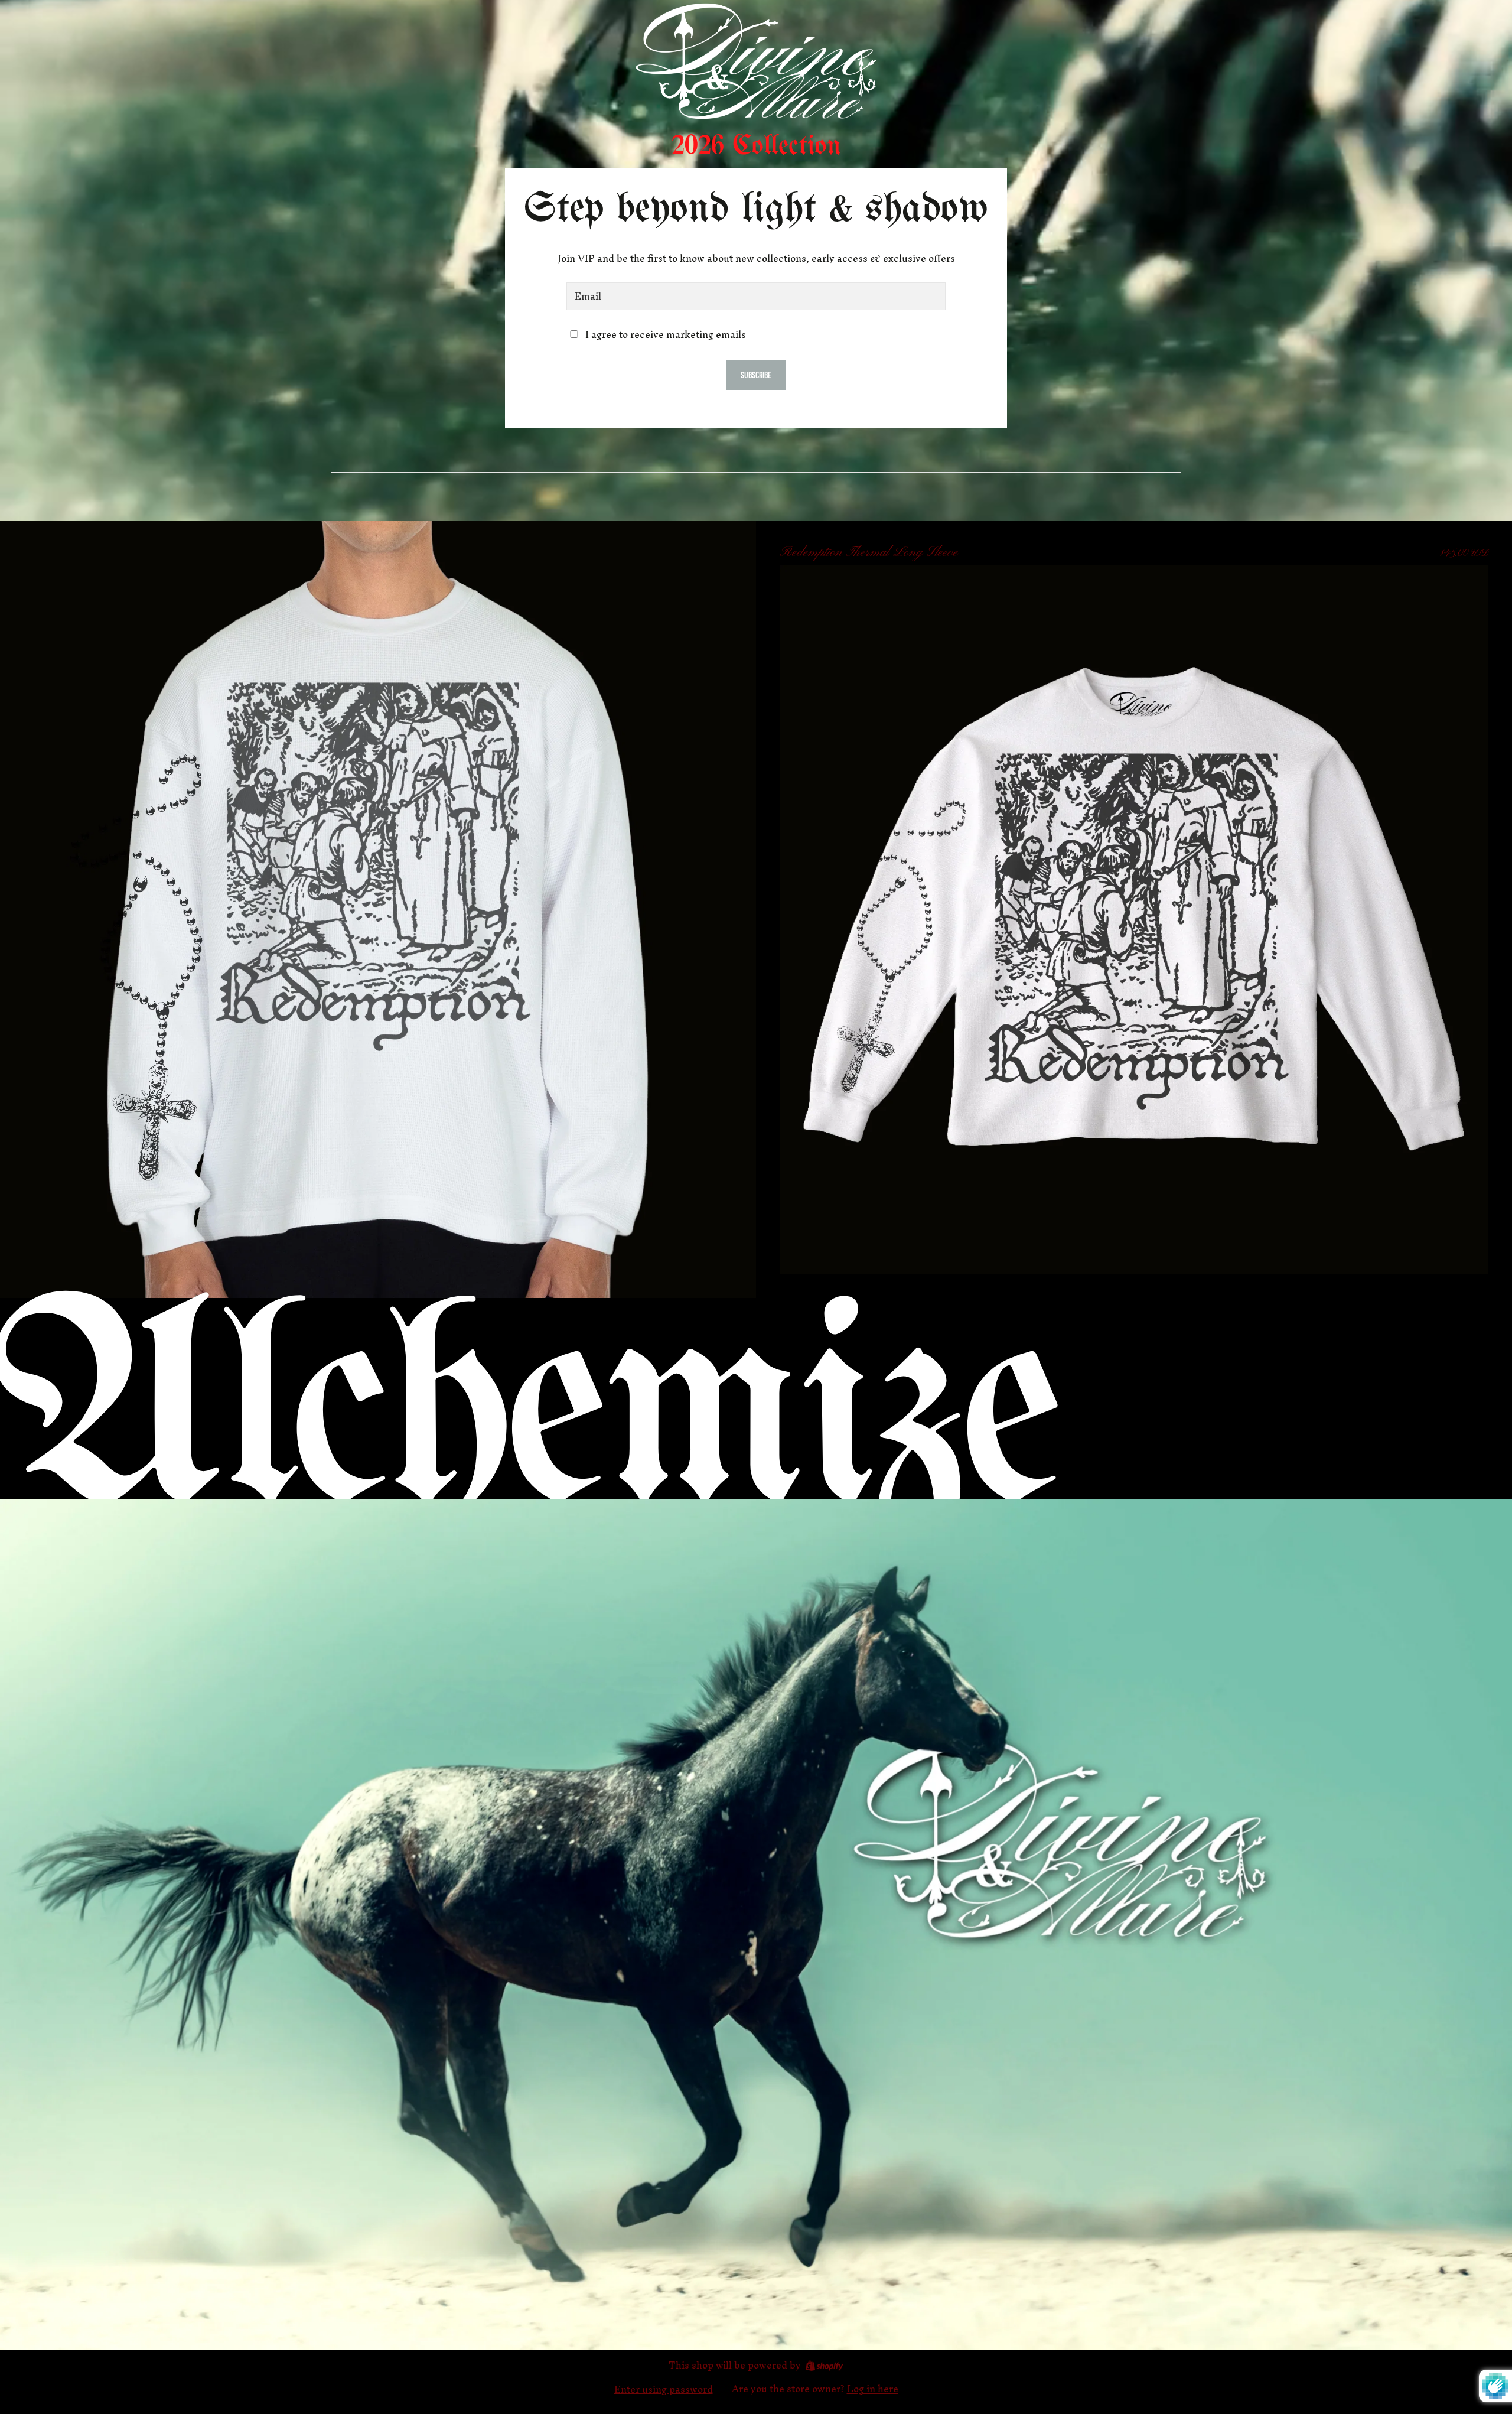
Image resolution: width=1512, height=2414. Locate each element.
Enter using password (664, 2389)
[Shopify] (824, 2366)
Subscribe (756, 375)
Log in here (873, 2389)
